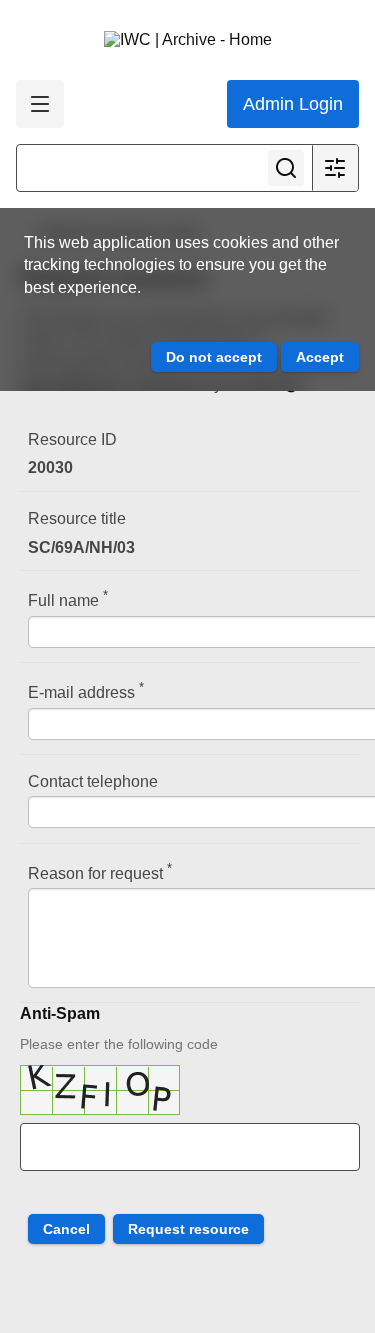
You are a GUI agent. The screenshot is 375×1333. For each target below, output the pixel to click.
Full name (68, 598)
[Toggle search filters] (335, 168)
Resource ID (72, 439)
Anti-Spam (60, 1013)
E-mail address (86, 690)
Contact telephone (93, 781)
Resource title (77, 518)
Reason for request (100, 871)
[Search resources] (286, 168)
